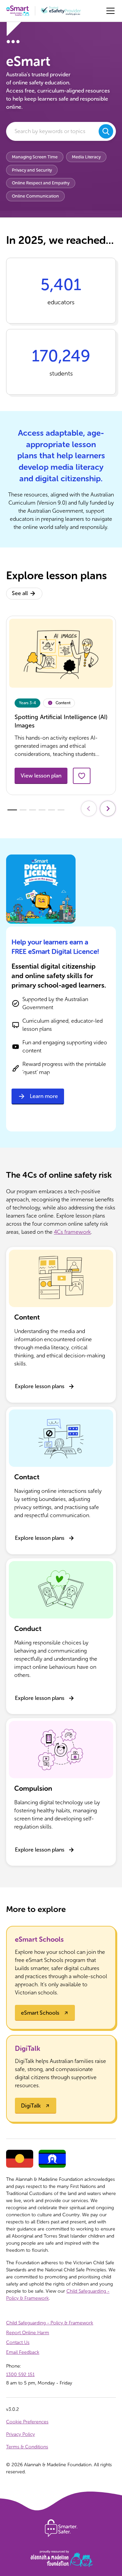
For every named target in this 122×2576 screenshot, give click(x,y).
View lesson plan (41, 776)
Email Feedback (23, 2352)
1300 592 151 (20, 2375)
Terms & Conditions (27, 2447)
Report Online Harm (28, 2333)
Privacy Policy (21, 2434)
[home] (18, 11)
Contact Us (18, 2342)
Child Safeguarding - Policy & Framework (50, 2323)
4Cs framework (72, 1232)
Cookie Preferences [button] (27, 2422)
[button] (109, 11)
